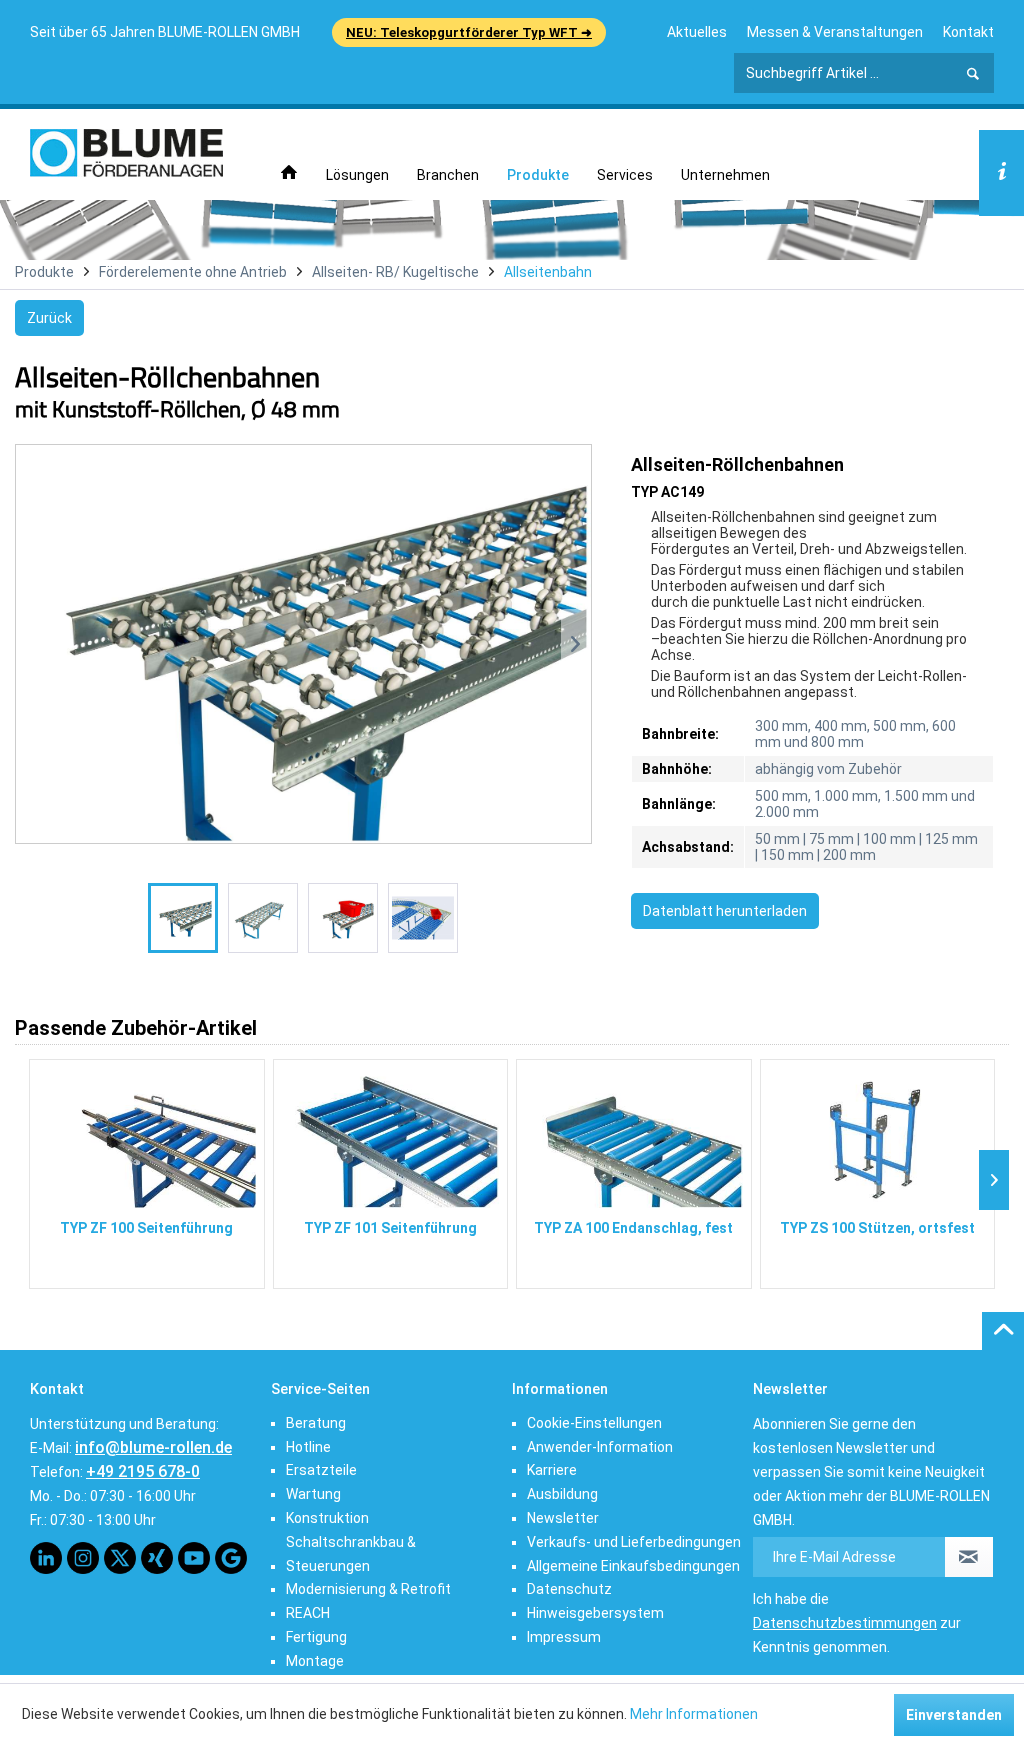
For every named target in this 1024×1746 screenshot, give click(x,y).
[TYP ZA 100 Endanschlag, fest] (634, 1138)
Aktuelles (697, 32)
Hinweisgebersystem (595, 1613)
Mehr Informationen (694, 1714)
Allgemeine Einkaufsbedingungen (633, 1566)
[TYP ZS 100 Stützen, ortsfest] (878, 1138)
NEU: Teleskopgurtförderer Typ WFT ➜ (469, 32)
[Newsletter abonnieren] (969, 1557)
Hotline (308, 1447)
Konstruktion (327, 1518)
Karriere (552, 1470)
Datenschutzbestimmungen (845, 1623)
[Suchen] (973, 74)
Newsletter (563, 1518)
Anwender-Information (600, 1447)
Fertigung (316, 1637)
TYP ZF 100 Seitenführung (146, 1228)
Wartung (313, 1494)
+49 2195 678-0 (143, 1471)
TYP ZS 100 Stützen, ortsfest (877, 1228)
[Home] (289, 173)
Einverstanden (954, 1715)
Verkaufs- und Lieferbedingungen (634, 1542)
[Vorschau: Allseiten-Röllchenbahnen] (183, 918)
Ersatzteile (321, 1470)
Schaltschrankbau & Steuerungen (351, 1554)
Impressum (564, 1637)
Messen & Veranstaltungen (835, 32)
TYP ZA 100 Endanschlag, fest (633, 1228)
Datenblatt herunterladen (725, 911)
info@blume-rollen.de (153, 1447)
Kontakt (968, 32)
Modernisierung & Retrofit (368, 1589)
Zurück (49, 318)
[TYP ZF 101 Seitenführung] (391, 1138)
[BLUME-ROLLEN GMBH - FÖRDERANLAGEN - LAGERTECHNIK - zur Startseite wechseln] (126, 153)
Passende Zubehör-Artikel (136, 1028)
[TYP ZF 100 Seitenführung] (147, 1138)
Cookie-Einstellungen (594, 1423)
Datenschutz (569, 1589)
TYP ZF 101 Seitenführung (390, 1228)
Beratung (316, 1423)
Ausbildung (562, 1494)
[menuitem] (697, 32)
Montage (315, 1661)
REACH (308, 1613)
